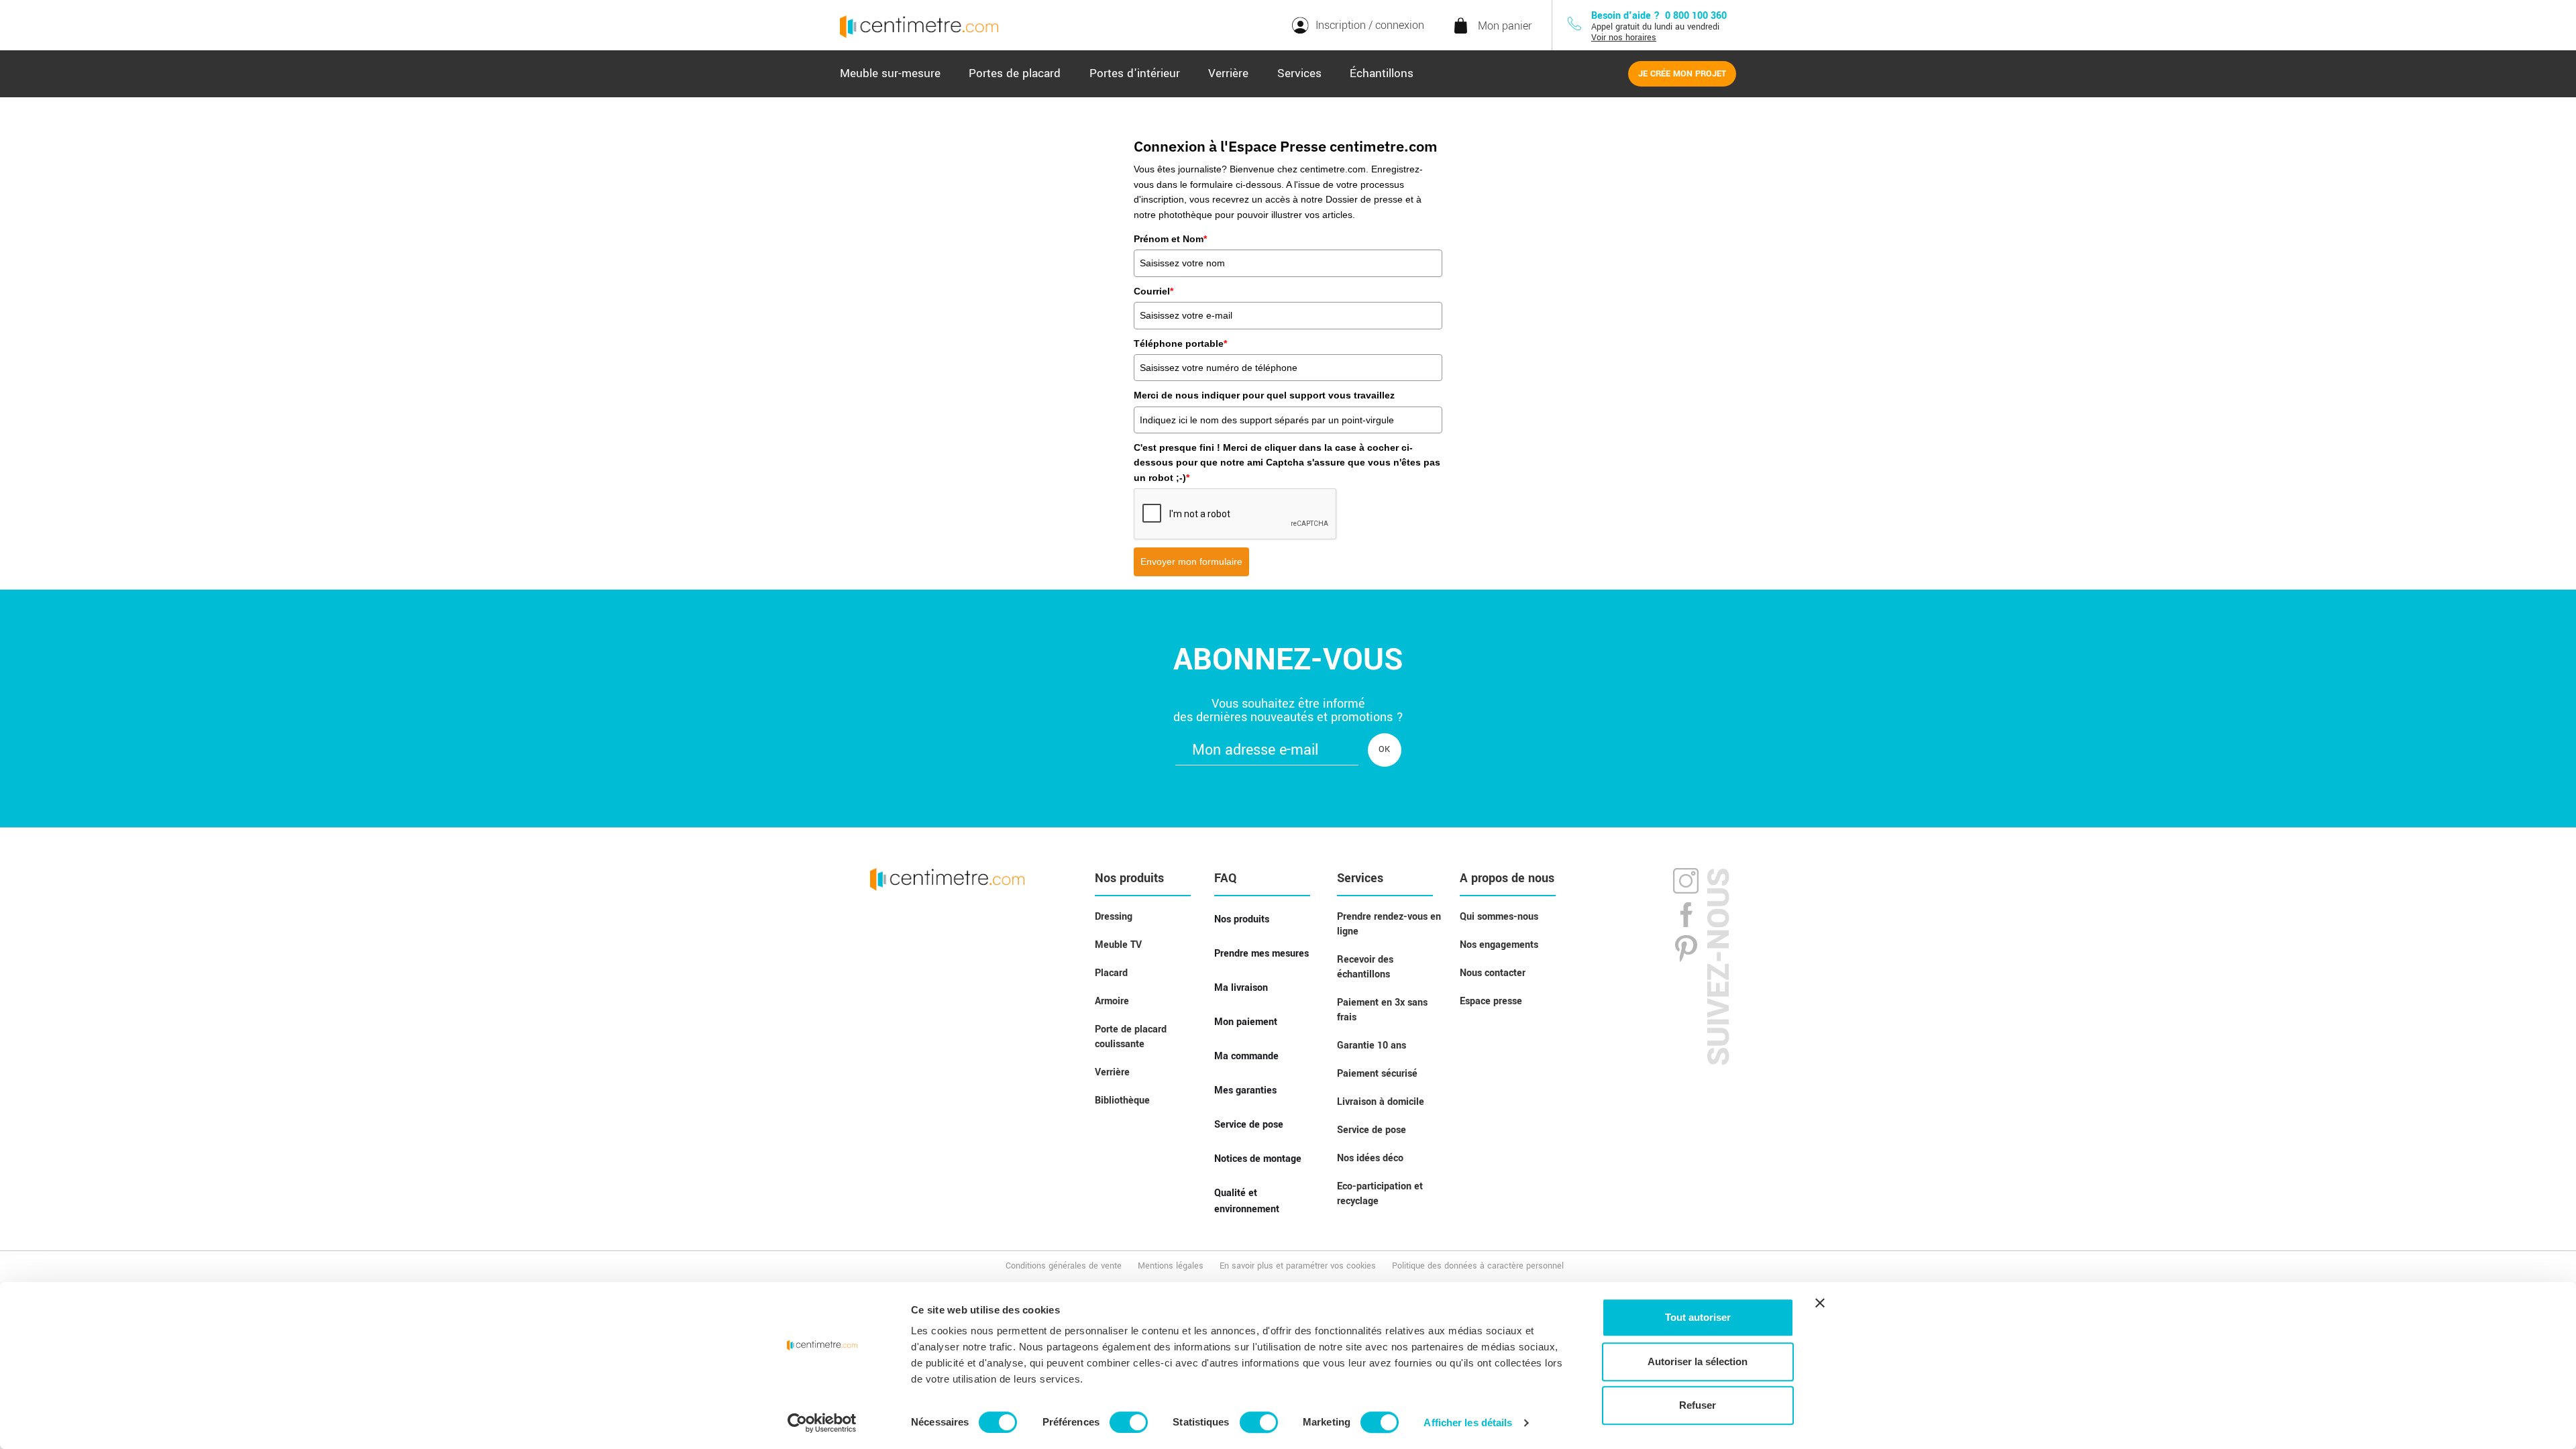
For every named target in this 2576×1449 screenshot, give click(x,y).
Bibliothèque (1122, 1101)
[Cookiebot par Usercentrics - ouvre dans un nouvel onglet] (822, 1423)
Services (1299, 73)
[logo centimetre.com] (947, 879)
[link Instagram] (1686, 883)
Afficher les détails (1468, 1423)
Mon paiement (1246, 1022)
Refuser (1698, 1405)
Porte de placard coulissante (1131, 1037)
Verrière (1228, 73)
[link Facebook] (1686, 914)
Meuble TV (1118, 945)
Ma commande (1246, 1056)
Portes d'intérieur (1135, 73)
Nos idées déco (1370, 1158)
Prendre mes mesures (1262, 954)
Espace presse (1491, 1001)
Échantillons (1382, 73)
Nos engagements (1499, 945)
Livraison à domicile (1381, 1102)
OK (1384, 749)
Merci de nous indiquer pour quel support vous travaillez (1264, 395)
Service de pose (1249, 1125)
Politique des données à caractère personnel (1478, 1266)
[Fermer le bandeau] (1820, 1303)
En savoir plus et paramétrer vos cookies (1298, 1266)
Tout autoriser (1698, 1317)
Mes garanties (1245, 1090)
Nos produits (1129, 878)
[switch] (1129, 1422)
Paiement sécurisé (1377, 1074)
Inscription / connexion (1370, 25)
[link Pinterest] (1686, 948)
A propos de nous (1507, 878)
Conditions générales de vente (1064, 1266)
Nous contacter (1493, 973)
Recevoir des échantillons (1365, 967)
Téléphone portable (1180, 343)
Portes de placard (1015, 73)
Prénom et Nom (1170, 239)
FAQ (1226, 878)
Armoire (1112, 1001)
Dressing (1114, 917)
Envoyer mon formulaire (1191, 561)
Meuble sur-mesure (890, 73)
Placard (1111, 973)
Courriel (1153, 291)
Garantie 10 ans (1372, 1045)
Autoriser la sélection (1698, 1361)
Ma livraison (1241, 988)
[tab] (890, 74)
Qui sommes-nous (1499, 917)
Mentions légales (1171, 1266)
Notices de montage (1258, 1159)
